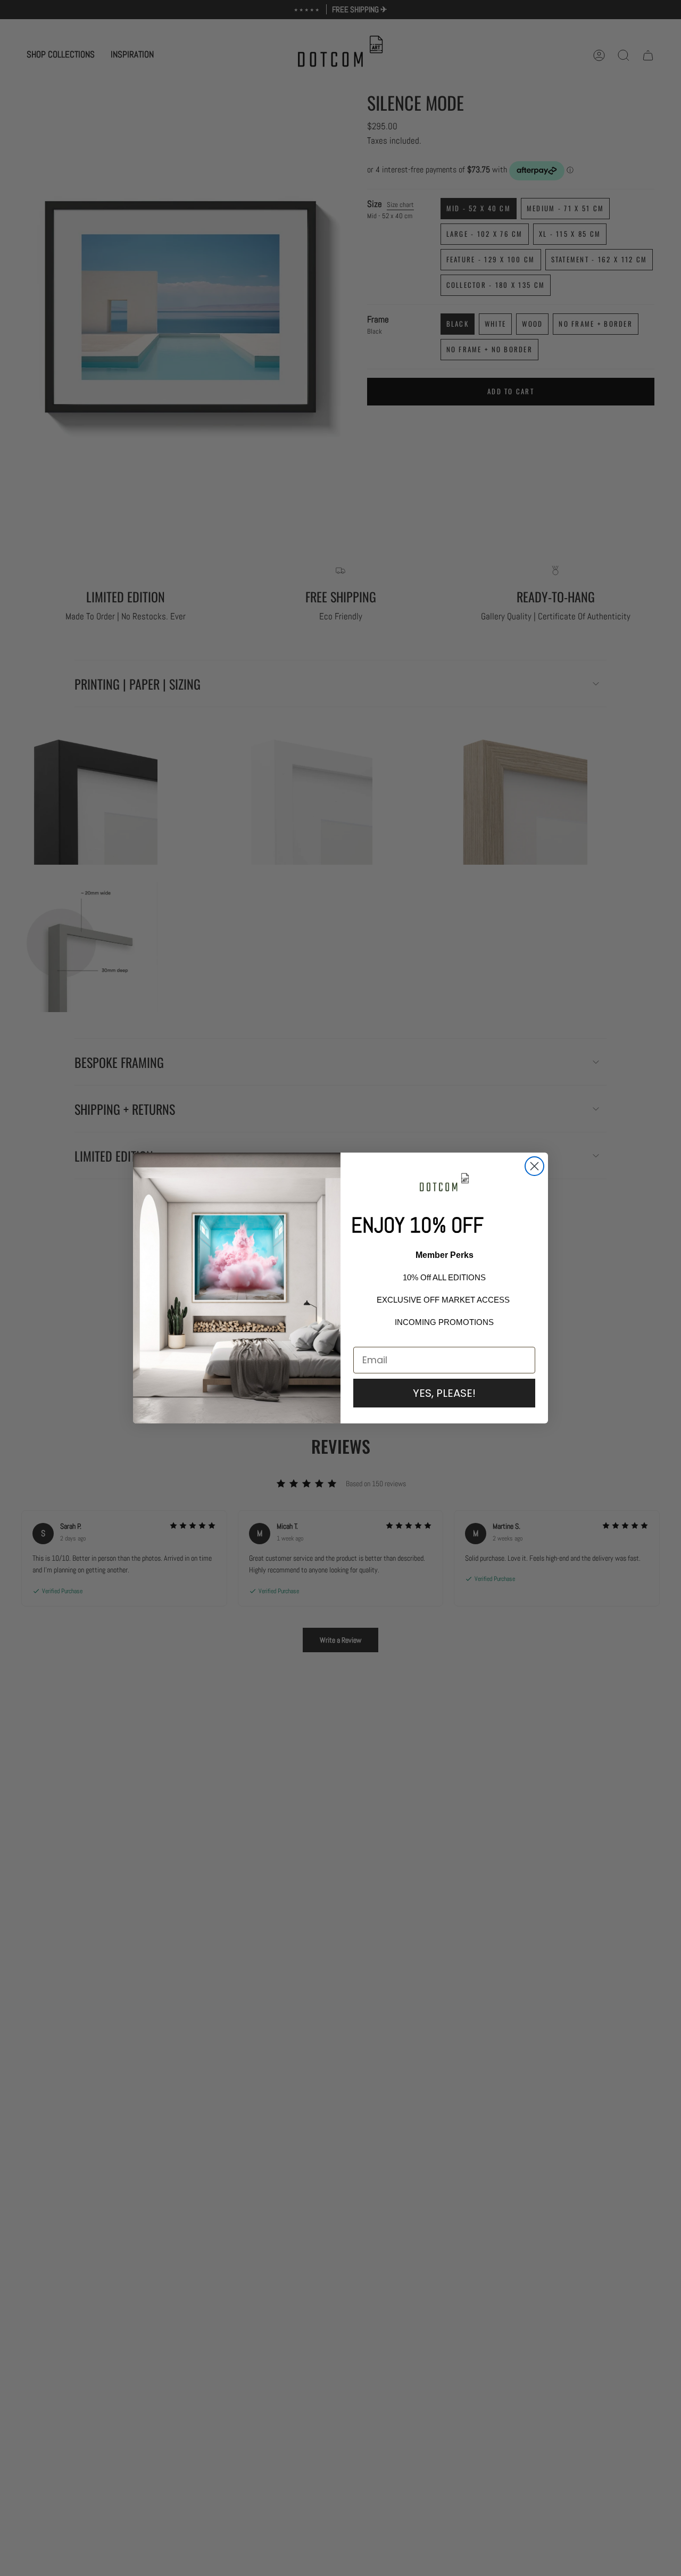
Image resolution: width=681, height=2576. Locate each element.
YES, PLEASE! (444, 1393)
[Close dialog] (534, 1166)
